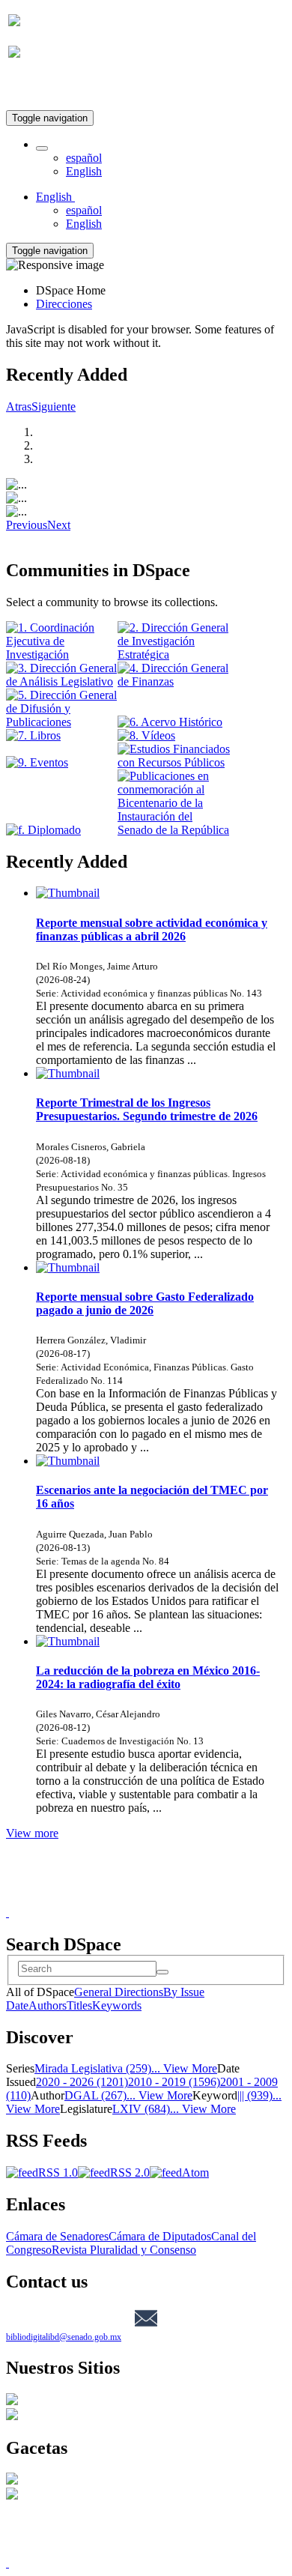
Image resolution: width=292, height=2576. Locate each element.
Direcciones (64, 304)
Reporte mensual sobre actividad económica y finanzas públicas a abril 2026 (152, 929)
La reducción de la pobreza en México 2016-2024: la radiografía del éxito (148, 1677)
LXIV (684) (141, 2109)
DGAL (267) (95, 2095)
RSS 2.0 (130, 2173)
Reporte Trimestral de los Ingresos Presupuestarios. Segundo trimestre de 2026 (147, 1109)
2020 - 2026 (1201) (82, 2082)
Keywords (117, 2005)
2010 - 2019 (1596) (174, 2082)
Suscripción (36, 89)
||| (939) (255, 2095)
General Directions (119, 1992)
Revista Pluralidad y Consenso (124, 2250)
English (84, 171)
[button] (42, 148)
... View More (184, 2068)
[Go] (162, 1972)
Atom (195, 2173)
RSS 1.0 (58, 2173)
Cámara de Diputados (160, 2236)
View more (32, 1833)
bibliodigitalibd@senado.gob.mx (64, 2337)
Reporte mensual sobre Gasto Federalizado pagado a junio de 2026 (145, 1303)
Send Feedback (177, 1899)
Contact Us (106, 1899)
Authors (48, 2005)
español (84, 158)
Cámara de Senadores (57, 2236)
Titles (79, 2005)
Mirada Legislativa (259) (93, 2068)
